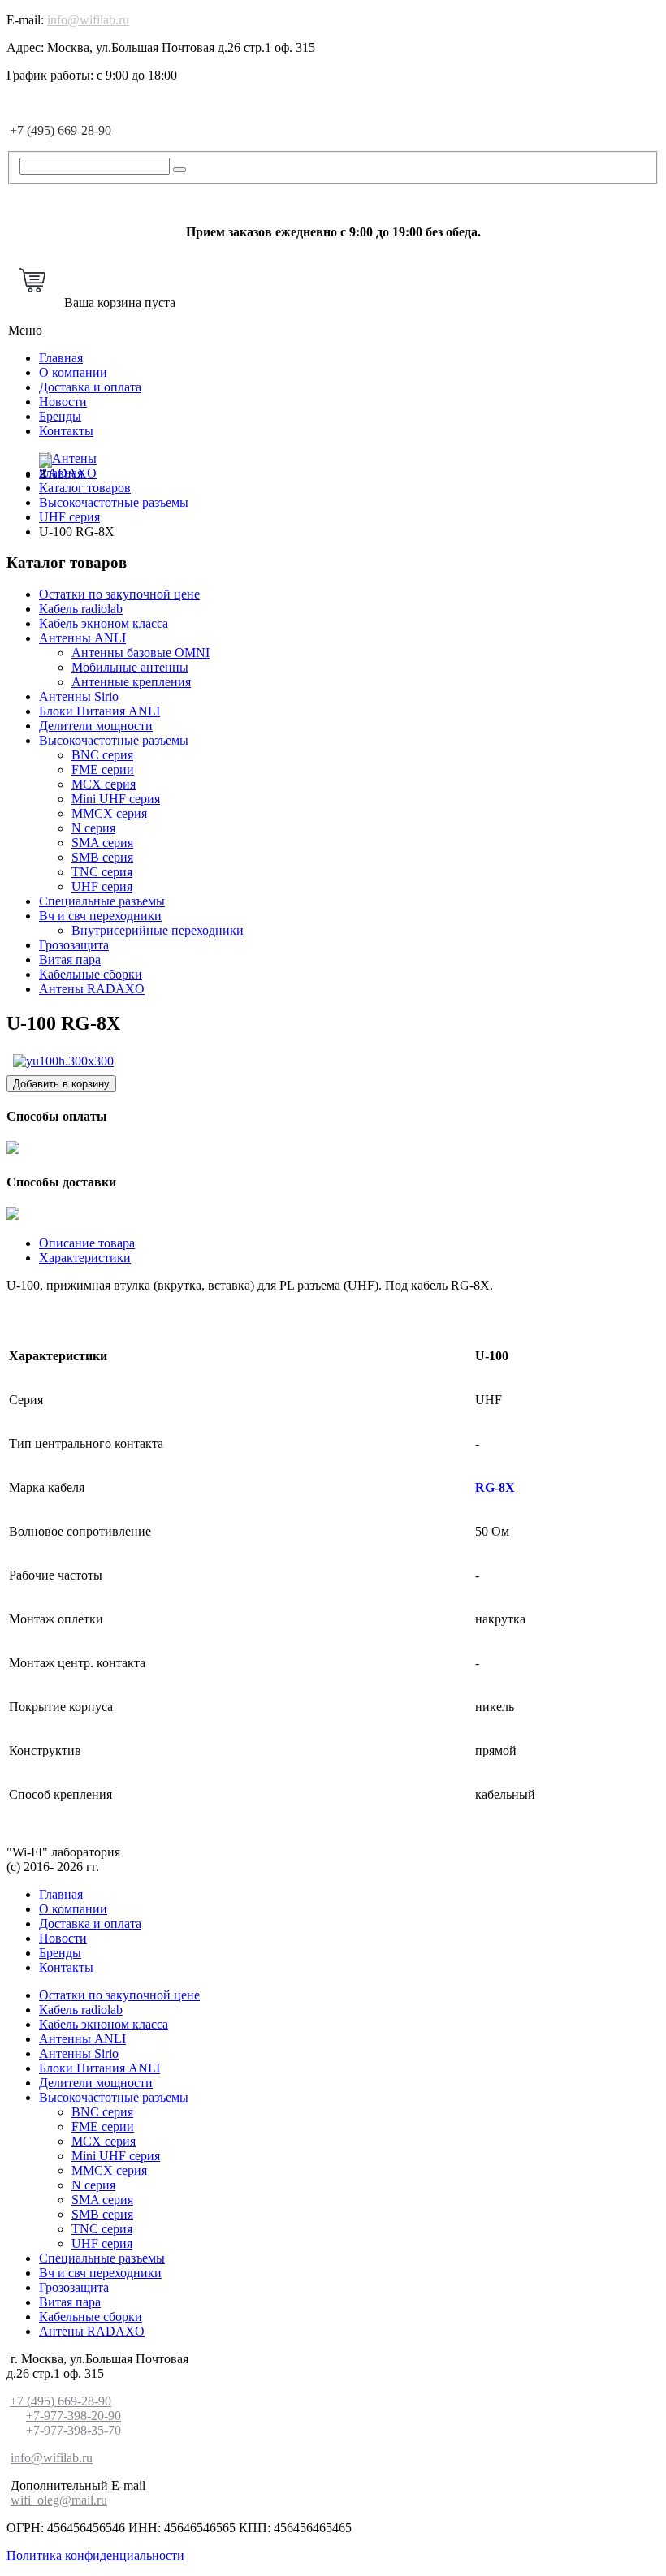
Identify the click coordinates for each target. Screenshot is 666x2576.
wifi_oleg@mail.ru (59, 2500)
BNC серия (102, 755)
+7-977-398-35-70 (74, 2430)
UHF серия (102, 886)
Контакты (66, 431)
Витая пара (70, 960)
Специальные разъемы (102, 901)
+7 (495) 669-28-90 (61, 130)
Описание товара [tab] (87, 1243)
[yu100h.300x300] (63, 1061)
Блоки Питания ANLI (99, 711)
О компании (73, 372)
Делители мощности (96, 726)
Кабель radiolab (81, 609)
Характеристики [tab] (85, 1258)
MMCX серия (109, 813)
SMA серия (102, 843)
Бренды (60, 416)
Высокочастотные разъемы (114, 740)
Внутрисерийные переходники (158, 930)
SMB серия (102, 857)
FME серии (103, 769)
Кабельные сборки (91, 974)
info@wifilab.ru (88, 20)
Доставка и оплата (90, 387)
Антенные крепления (131, 682)
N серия (93, 828)
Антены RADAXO (92, 989)
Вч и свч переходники (100, 916)
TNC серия (102, 872)
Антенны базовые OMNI (141, 653)
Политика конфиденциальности (95, 2555)
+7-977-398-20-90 (74, 2416)
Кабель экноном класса (104, 623)
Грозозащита (74, 945)
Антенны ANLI (82, 638)
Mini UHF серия (116, 799)
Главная (61, 358)
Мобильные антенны (130, 667)
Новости (63, 402)
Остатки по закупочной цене (119, 594)
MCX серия (104, 784)
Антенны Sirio (79, 696)
